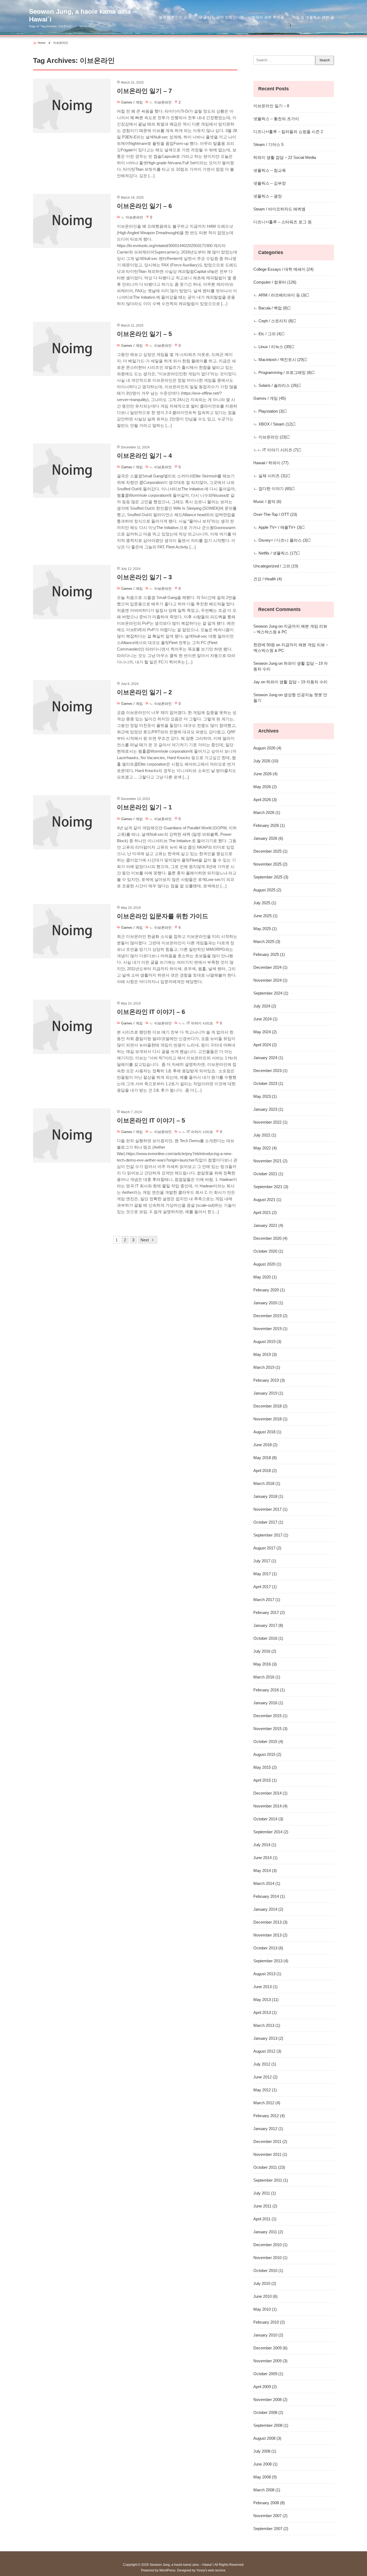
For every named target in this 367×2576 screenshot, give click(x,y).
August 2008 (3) (267, 2438)
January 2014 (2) (268, 1909)
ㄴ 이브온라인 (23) (270, 437)
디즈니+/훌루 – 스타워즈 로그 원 (283, 222)
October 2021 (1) (268, 1174)
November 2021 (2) (270, 1161)
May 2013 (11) (266, 2000)
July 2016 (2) (265, 1651)
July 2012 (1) (265, 2064)
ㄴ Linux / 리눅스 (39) (272, 347)
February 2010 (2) (269, 2322)
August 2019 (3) (267, 1341)
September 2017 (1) (271, 1535)
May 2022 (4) (265, 1148)
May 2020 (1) (265, 1277)
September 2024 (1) (271, 993)
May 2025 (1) (265, 929)
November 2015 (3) (270, 1729)
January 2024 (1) (268, 1058)
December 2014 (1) (270, 1793)
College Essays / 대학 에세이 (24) (283, 269)
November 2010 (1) (270, 2258)
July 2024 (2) (265, 1006)
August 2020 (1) (267, 1264)
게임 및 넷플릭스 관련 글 (313, 17)
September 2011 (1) (271, 2180)
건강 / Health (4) (268, 579)
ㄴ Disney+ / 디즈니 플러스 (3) (280, 540)
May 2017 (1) (265, 1574)
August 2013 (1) (267, 1974)
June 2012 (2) (265, 2077)
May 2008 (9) (265, 2477)
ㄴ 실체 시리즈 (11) (270, 476)
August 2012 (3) (267, 2051)
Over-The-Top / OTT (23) (275, 514)
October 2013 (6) (268, 1948)
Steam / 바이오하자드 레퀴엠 (279, 209)
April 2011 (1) (265, 2219)
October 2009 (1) (268, 2374)
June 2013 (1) (265, 1987)
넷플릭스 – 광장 (268, 196)
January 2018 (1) (268, 1496)
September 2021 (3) (271, 1187)
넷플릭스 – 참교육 (270, 170)
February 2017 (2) (269, 1612)
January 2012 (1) (268, 2129)
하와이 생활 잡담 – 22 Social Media (285, 157)
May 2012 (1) (265, 2090)
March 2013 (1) (267, 2025)
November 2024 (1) (270, 980)
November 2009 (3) (270, 2361)
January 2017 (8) (268, 1625)
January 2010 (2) (268, 2335)
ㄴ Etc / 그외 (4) (267, 334)
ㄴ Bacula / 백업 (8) (271, 308)
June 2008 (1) (265, 2464)
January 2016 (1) (268, 1703)
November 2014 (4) (270, 1806)
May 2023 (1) (265, 1096)
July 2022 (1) (265, 1135)
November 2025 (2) (270, 864)
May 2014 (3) (265, 1871)
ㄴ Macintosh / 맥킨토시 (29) (279, 360)
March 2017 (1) (267, 1600)
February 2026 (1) (269, 825)
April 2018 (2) (265, 1471)
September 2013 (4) (271, 1961)
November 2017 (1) (270, 1509)
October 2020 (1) (268, 1251)
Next (145, 1240)
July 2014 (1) (265, 1845)
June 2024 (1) (265, 1019)
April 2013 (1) (265, 2012)
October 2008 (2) (268, 2412)
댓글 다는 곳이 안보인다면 (221, 17)
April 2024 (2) (265, 1045)
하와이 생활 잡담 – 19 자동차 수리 (297, 682)
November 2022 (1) (270, 1122)
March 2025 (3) (267, 942)
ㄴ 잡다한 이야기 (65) (273, 489)
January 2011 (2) (268, 2232)
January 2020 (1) (268, 1303)
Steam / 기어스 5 (268, 144)
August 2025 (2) (267, 890)
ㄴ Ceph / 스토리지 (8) (273, 321)
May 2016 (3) (265, 1664)
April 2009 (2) (265, 2387)
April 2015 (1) (265, 1780)
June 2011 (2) (265, 2206)
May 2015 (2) (265, 1767)
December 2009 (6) (270, 2348)
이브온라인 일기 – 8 (271, 106)
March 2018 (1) (267, 1483)
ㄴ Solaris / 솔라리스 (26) (276, 385)
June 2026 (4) (265, 774)
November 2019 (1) (270, 1329)
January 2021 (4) (268, 1225)
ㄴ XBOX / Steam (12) (273, 424)
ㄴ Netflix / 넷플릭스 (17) (275, 553)
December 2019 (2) (270, 1316)
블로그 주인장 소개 (175, 17)
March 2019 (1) (267, 1367)
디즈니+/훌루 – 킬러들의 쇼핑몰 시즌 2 (288, 132)
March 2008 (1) (267, 2490)
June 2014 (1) (265, 1858)
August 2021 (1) (267, 1200)
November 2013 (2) (270, 1935)
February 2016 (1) (269, 1690)
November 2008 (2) (270, 2400)
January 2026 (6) (268, 838)
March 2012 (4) (267, 2103)
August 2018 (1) (267, 1432)
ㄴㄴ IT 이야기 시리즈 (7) (276, 450)
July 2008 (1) (265, 2451)
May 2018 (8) (265, 1458)
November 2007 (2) (270, 2516)
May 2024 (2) (265, 1032)
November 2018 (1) (270, 1419)
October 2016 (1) (268, 1638)
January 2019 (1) (268, 1393)
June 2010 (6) (265, 2296)
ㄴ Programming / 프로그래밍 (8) (283, 372)
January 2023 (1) (268, 1109)
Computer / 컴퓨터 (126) (275, 282)
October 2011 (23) (269, 2167)
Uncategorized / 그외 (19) (276, 566)
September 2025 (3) (271, 877)
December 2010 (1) (270, 2245)
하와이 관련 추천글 (268, 17)
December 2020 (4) (270, 1238)
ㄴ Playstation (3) (269, 411)
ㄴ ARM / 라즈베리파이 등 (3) (280, 295)
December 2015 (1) (270, 1716)
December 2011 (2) (270, 2141)
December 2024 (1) (270, 967)
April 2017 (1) (265, 1587)
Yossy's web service (211, 2570)
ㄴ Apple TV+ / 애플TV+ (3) (278, 527)
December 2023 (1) (270, 1071)
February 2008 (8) (269, 2503)
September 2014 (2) (271, 1832)
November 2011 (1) (270, 2154)
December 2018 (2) (270, 1406)
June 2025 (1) (265, 916)
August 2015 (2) (267, 1754)
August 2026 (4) (267, 748)
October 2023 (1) (268, 1083)
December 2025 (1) (270, 851)
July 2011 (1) (265, 2193)
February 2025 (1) (269, 954)
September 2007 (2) (271, 2529)
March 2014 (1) (267, 1883)
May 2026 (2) (265, 787)
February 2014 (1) (269, 1896)
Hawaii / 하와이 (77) (271, 463)
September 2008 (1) (271, 2425)
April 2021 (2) (265, 1212)
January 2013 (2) (268, 2038)
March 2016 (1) (267, 1677)
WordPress (167, 2570)
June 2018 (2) (265, 1445)
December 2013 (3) (270, 1922)
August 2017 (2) (267, 1548)
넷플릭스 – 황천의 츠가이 (276, 119)
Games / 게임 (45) (270, 398)
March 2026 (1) (267, 812)
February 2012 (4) (269, 2116)
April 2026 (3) (265, 800)
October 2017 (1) (268, 1522)
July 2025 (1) (265, 903)
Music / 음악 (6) (267, 501)
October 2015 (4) (268, 1741)
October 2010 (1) (268, 2270)
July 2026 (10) (266, 761)
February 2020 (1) (269, 1290)
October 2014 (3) (268, 1819)
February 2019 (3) (269, 1380)
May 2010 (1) (265, 2309)
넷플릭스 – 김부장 (270, 183)
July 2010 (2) (265, 2283)
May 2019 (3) (265, 1354)
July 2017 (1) (265, 1561)
